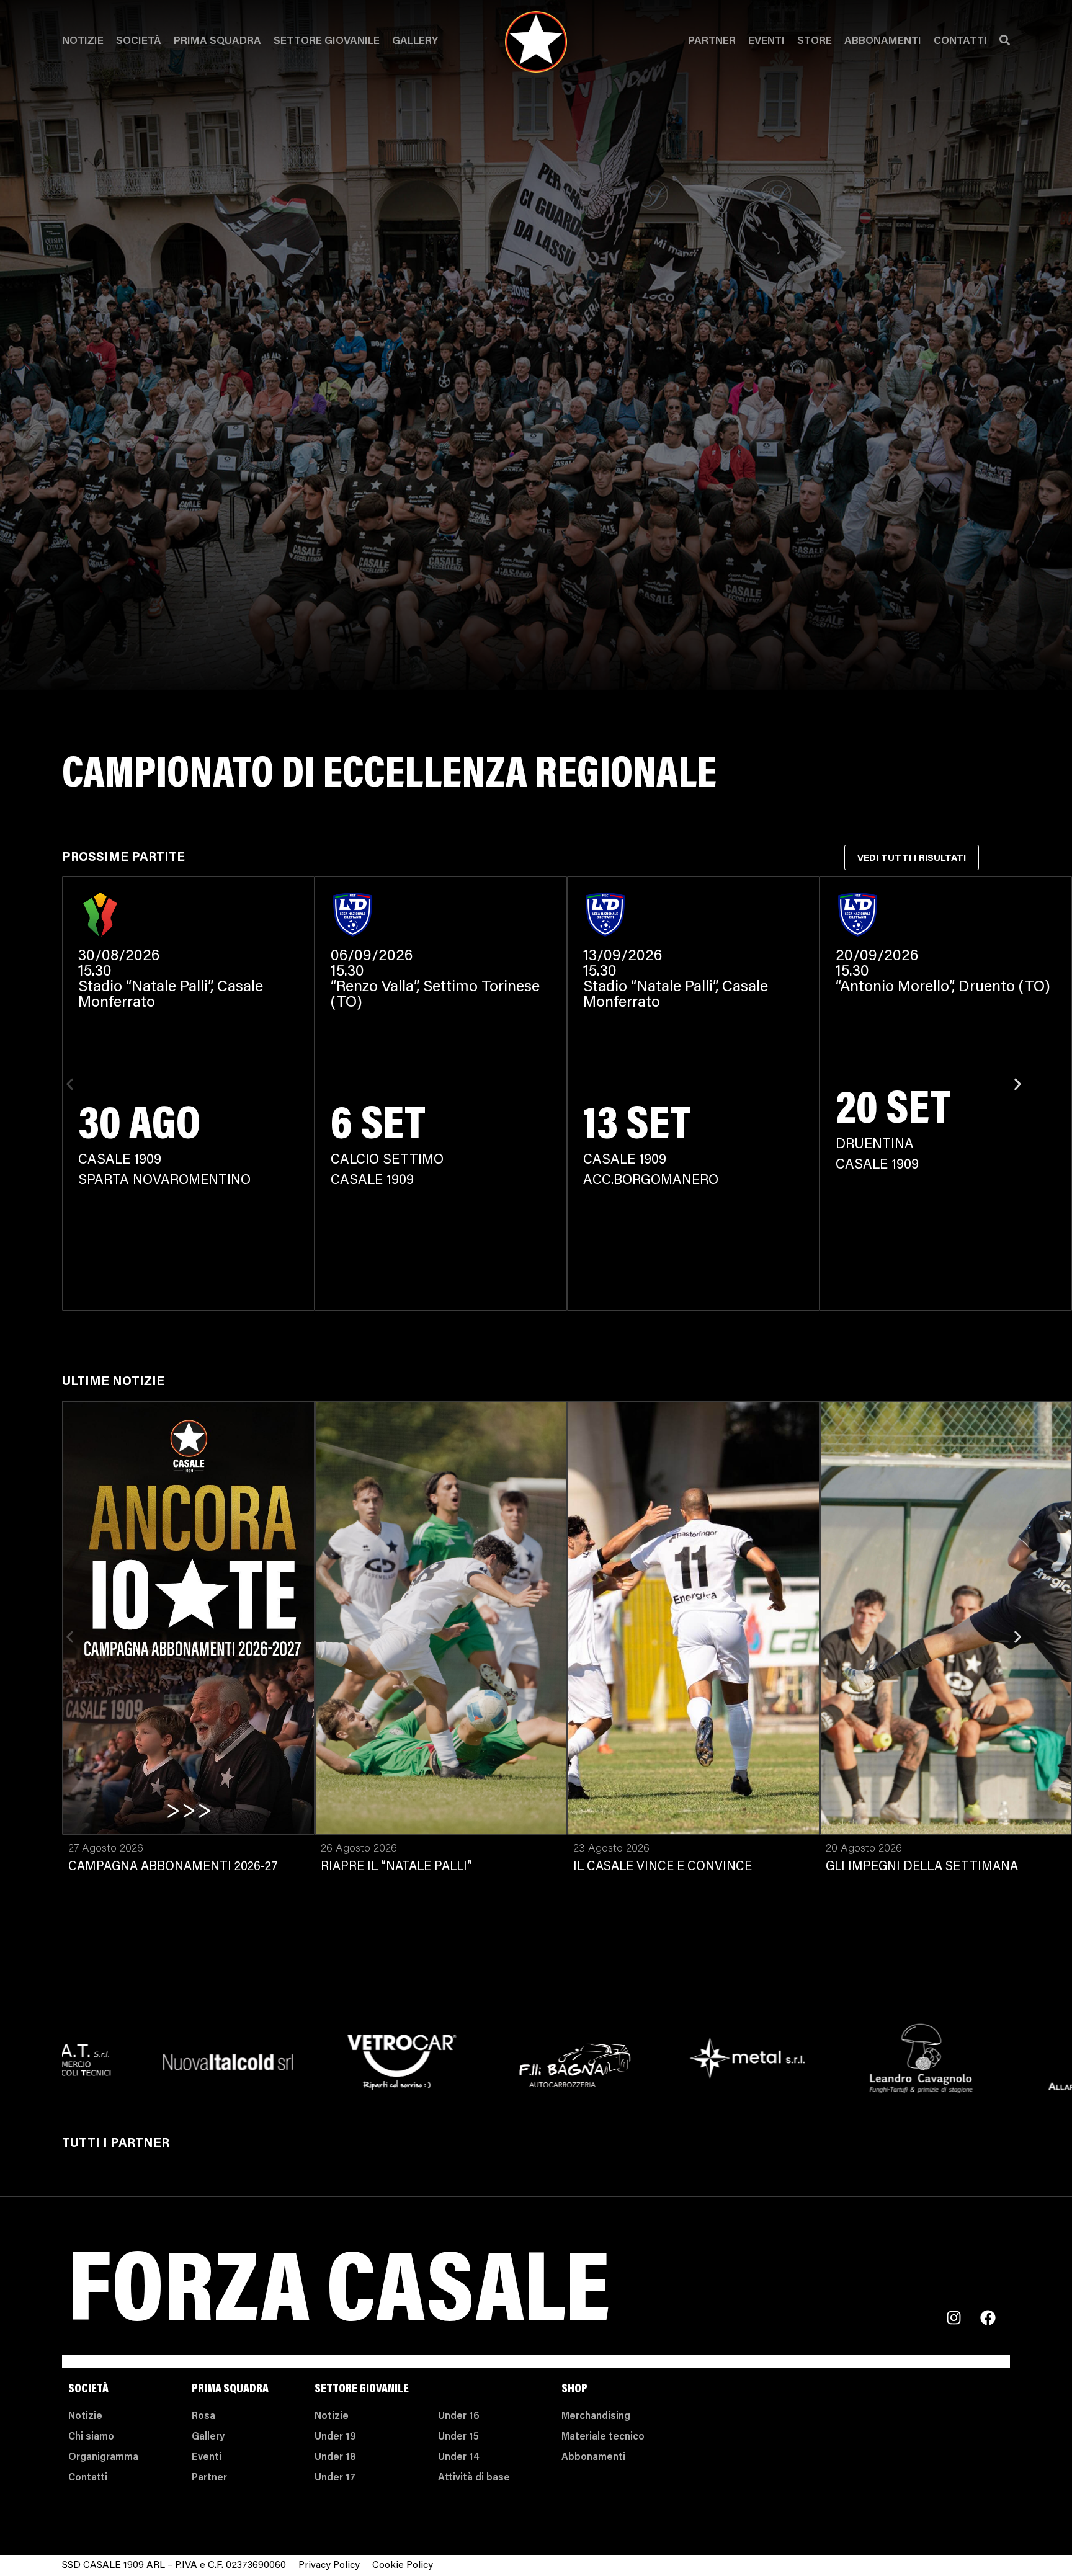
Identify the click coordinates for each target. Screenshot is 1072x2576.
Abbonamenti (883, 42)
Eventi (766, 42)
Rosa (203, 2417)
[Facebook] (988, 2318)
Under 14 (459, 2458)
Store (815, 42)
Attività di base (474, 2478)
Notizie (83, 42)
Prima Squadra (217, 42)
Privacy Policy (329, 2565)
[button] (70, 1084)
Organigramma (103, 2458)
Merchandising (596, 2417)
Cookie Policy (403, 2565)
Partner (712, 42)
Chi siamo (91, 2437)
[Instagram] (954, 2318)
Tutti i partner (116, 2144)
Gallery (415, 42)
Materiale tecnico (603, 2437)
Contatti (960, 42)
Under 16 (459, 2417)
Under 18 (335, 2458)
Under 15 (458, 2437)
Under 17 (335, 2478)
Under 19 (335, 2437)
